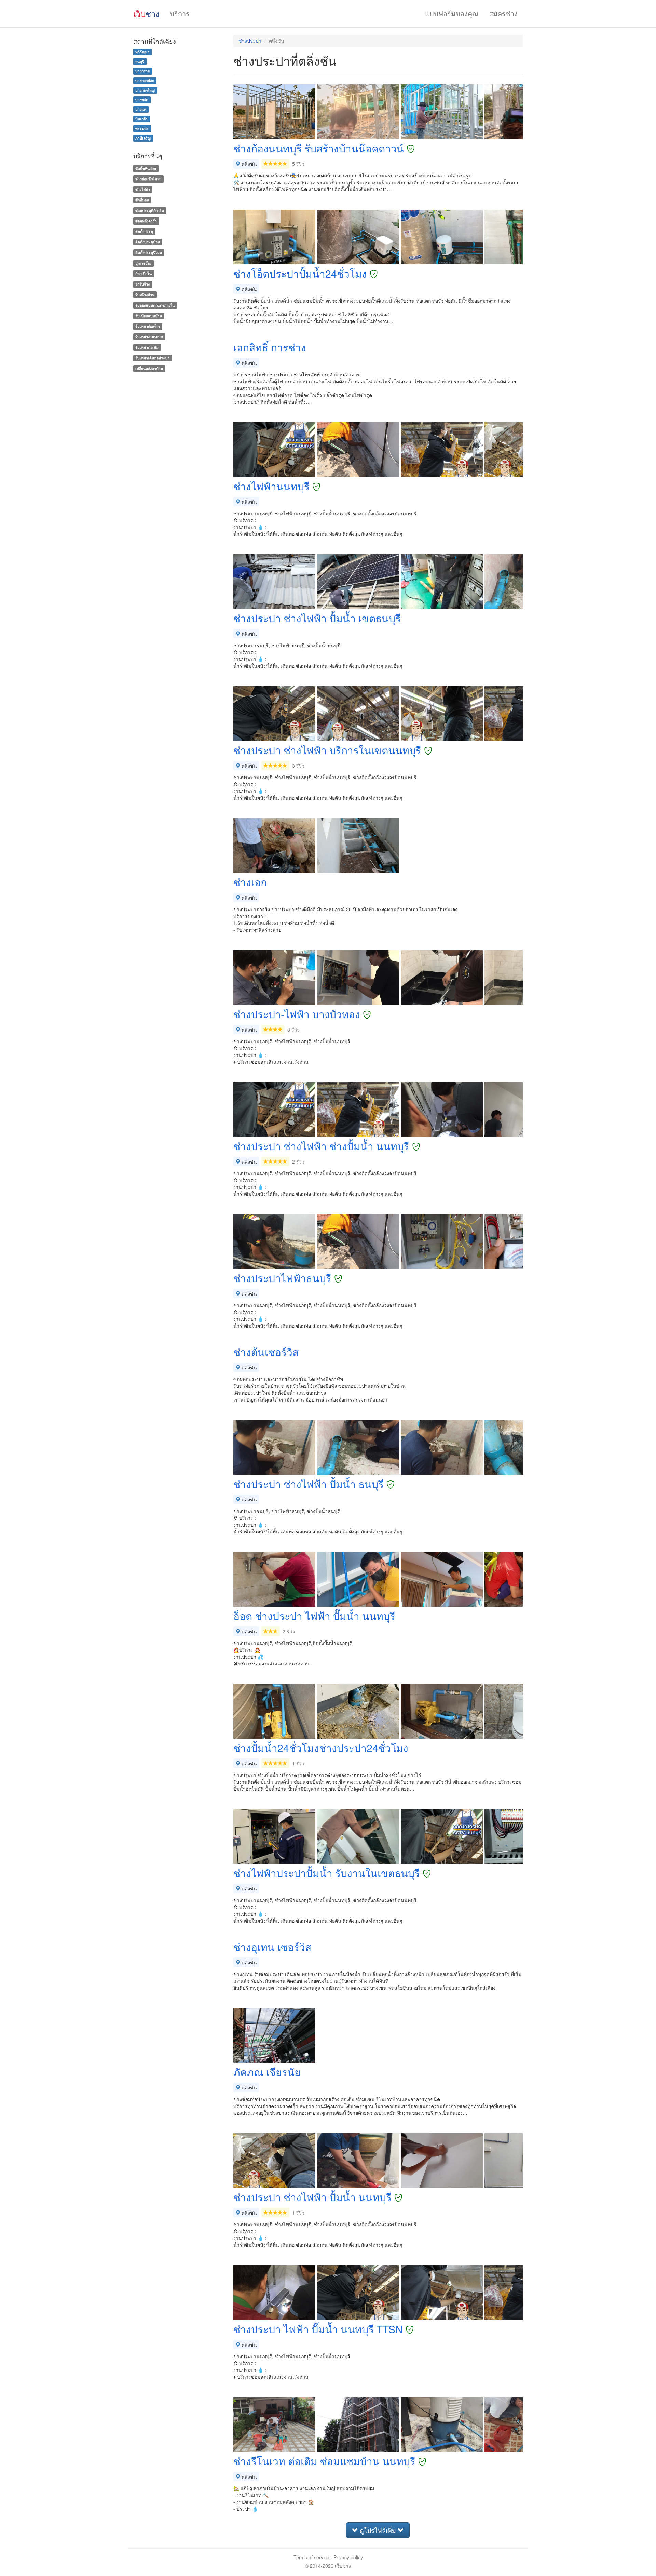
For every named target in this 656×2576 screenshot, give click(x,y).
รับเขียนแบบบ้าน (149, 316)
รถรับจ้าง (142, 284)
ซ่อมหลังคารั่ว (146, 221)
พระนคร (142, 128)
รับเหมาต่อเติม (147, 347)
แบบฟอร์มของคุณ (452, 14)
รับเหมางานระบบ (149, 337)
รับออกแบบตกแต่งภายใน (155, 305)
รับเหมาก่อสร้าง (148, 326)
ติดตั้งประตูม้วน (148, 242)
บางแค (141, 109)
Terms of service (311, 2557)
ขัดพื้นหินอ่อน (146, 168)
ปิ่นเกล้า (141, 119)
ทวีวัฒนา (142, 52)
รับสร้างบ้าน (145, 295)
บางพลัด (142, 100)
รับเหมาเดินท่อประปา (152, 358)
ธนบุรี (140, 61)
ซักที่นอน (142, 200)
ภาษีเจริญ (143, 138)
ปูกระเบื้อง (143, 263)
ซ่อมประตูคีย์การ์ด (150, 210)
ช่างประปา (250, 41)
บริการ (180, 14)
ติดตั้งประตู (144, 231)
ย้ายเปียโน (143, 274)
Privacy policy (348, 2557)
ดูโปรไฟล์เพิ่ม (378, 2530)
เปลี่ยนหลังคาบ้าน (149, 368)
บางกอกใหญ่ (145, 90)
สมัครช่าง (503, 14)
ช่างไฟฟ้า (143, 189)
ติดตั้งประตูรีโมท (149, 253)
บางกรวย (142, 71)
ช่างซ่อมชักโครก (148, 179)
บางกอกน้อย (145, 81)
